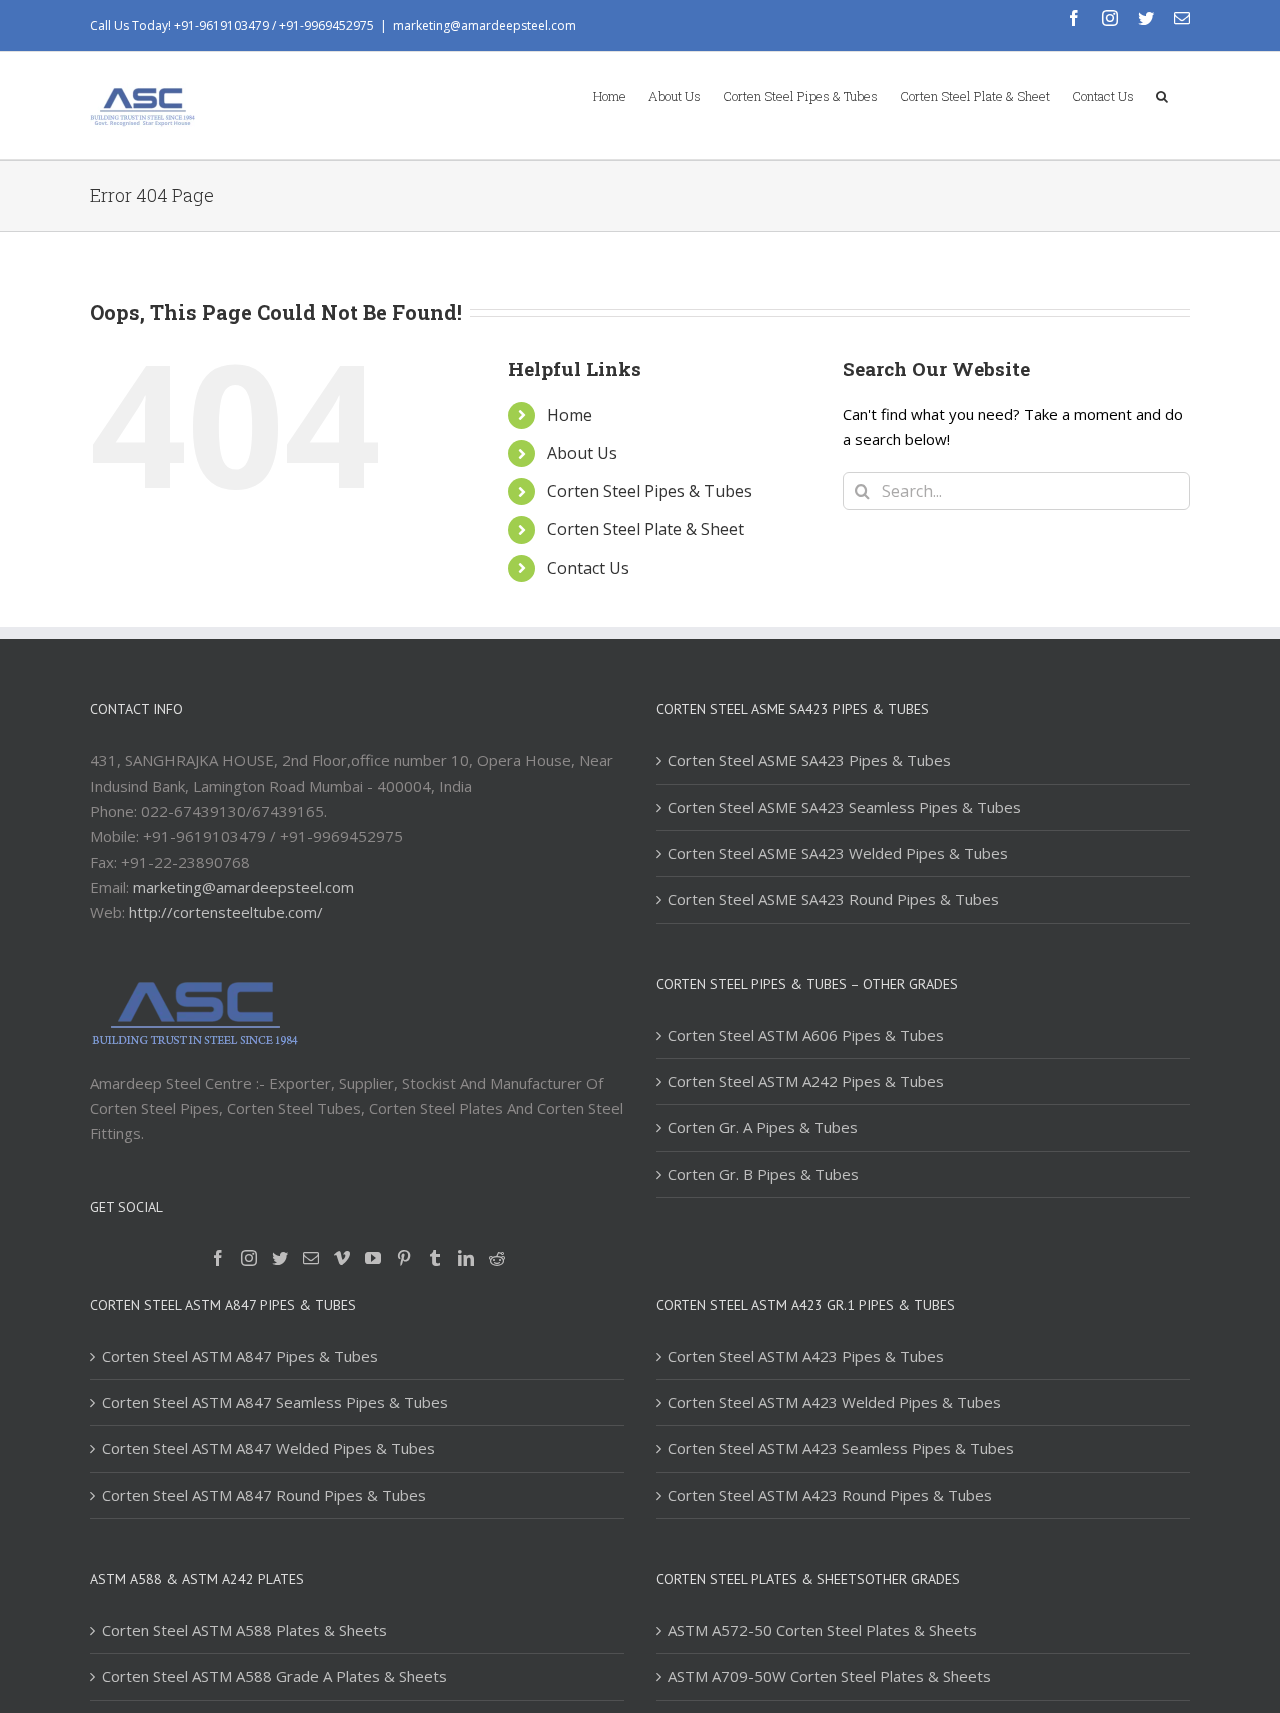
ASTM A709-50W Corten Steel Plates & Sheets (829, 1676)
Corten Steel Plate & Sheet (645, 529)
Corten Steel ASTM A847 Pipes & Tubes (240, 1356)
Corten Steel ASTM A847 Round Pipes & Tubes (264, 1495)
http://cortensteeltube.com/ (226, 912)
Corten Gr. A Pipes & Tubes (763, 1127)
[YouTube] (373, 1258)
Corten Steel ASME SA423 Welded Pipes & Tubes (838, 853)
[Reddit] (497, 1258)
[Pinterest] (404, 1258)
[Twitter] (280, 1258)
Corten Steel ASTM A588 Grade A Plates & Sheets (274, 1676)
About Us (582, 453)
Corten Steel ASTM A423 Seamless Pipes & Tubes (841, 1448)
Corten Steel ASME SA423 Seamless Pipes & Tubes (844, 807)
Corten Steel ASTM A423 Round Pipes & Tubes (830, 1495)
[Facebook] (218, 1258)
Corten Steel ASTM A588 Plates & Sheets (244, 1630)
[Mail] (311, 1258)
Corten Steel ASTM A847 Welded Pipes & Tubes (268, 1448)
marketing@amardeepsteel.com (484, 25)
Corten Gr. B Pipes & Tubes (763, 1174)
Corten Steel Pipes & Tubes (649, 491)
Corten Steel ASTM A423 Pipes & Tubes (806, 1356)
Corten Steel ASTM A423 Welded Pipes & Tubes (834, 1402)
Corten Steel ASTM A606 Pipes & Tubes (806, 1035)
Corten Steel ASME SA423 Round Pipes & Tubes (833, 899)
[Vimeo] (342, 1258)
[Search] (1162, 95)
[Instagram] (249, 1258)
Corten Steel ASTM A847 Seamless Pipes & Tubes (275, 1402)
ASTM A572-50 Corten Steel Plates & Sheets (822, 1630)
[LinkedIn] (466, 1258)
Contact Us (588, 568)
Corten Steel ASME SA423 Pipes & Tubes (809, 760)
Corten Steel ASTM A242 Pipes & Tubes (806, 1081)
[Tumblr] (435, 1258)
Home (569, 415)
